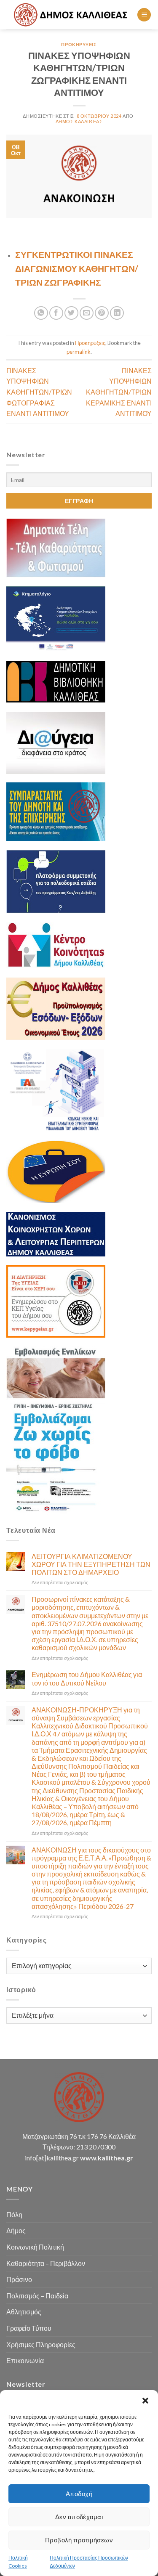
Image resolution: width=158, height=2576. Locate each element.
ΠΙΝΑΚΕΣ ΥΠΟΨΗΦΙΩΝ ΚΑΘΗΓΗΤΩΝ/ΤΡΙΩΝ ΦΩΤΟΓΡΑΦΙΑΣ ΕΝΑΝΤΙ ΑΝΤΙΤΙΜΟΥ (39, 392)
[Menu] (144, 15)
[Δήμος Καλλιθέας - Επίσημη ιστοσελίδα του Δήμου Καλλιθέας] (72, 15)
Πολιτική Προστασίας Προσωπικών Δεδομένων (89, 2562)
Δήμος (16, 2230)
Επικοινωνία (25, 2360)
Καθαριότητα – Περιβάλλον (46, 2263)
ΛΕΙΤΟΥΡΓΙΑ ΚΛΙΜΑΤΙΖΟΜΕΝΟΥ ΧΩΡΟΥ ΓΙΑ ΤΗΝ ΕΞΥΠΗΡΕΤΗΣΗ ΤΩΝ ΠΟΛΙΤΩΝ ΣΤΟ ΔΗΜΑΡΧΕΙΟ (91, 1564)
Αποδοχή (79, 2494)
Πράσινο (19, 2279)
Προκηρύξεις (79, 44)
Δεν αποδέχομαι (79, 2517)
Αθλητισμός (24, 2312)
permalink (79, 352)
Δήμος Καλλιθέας (79, 121)
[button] (145, 2401)
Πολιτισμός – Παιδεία (37, 2296)
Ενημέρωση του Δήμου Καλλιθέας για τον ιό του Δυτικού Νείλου (87, 1678)
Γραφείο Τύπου (29, 2328)
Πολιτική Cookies (18, 2562)
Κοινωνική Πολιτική (35, 2247)
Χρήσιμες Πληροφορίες (41, 2344)
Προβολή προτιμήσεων (79, 2540)
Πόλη (14, 2214)
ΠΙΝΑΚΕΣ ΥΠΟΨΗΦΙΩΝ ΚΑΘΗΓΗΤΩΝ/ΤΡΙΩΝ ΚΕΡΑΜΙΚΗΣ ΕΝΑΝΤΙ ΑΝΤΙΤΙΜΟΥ (119, 392)
